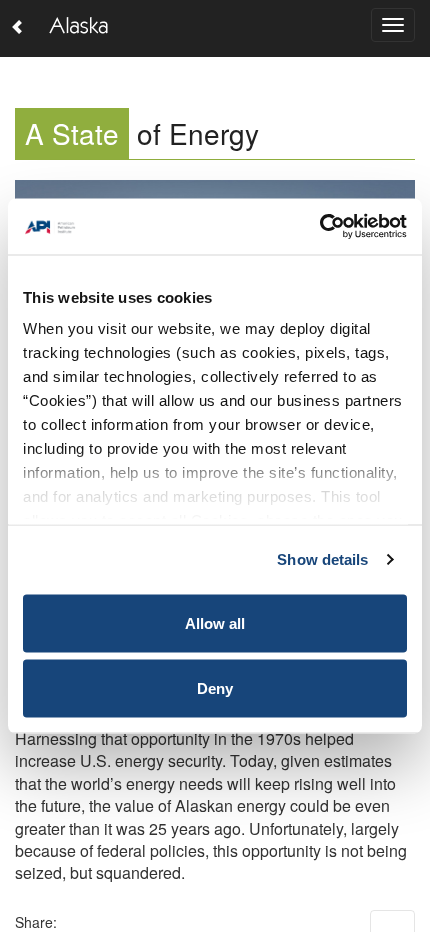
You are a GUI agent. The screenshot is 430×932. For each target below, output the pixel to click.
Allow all (215, 622)
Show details (322, 559)
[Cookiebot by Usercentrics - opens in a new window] (319, 227)
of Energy (142, 133)
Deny (215, 688)
